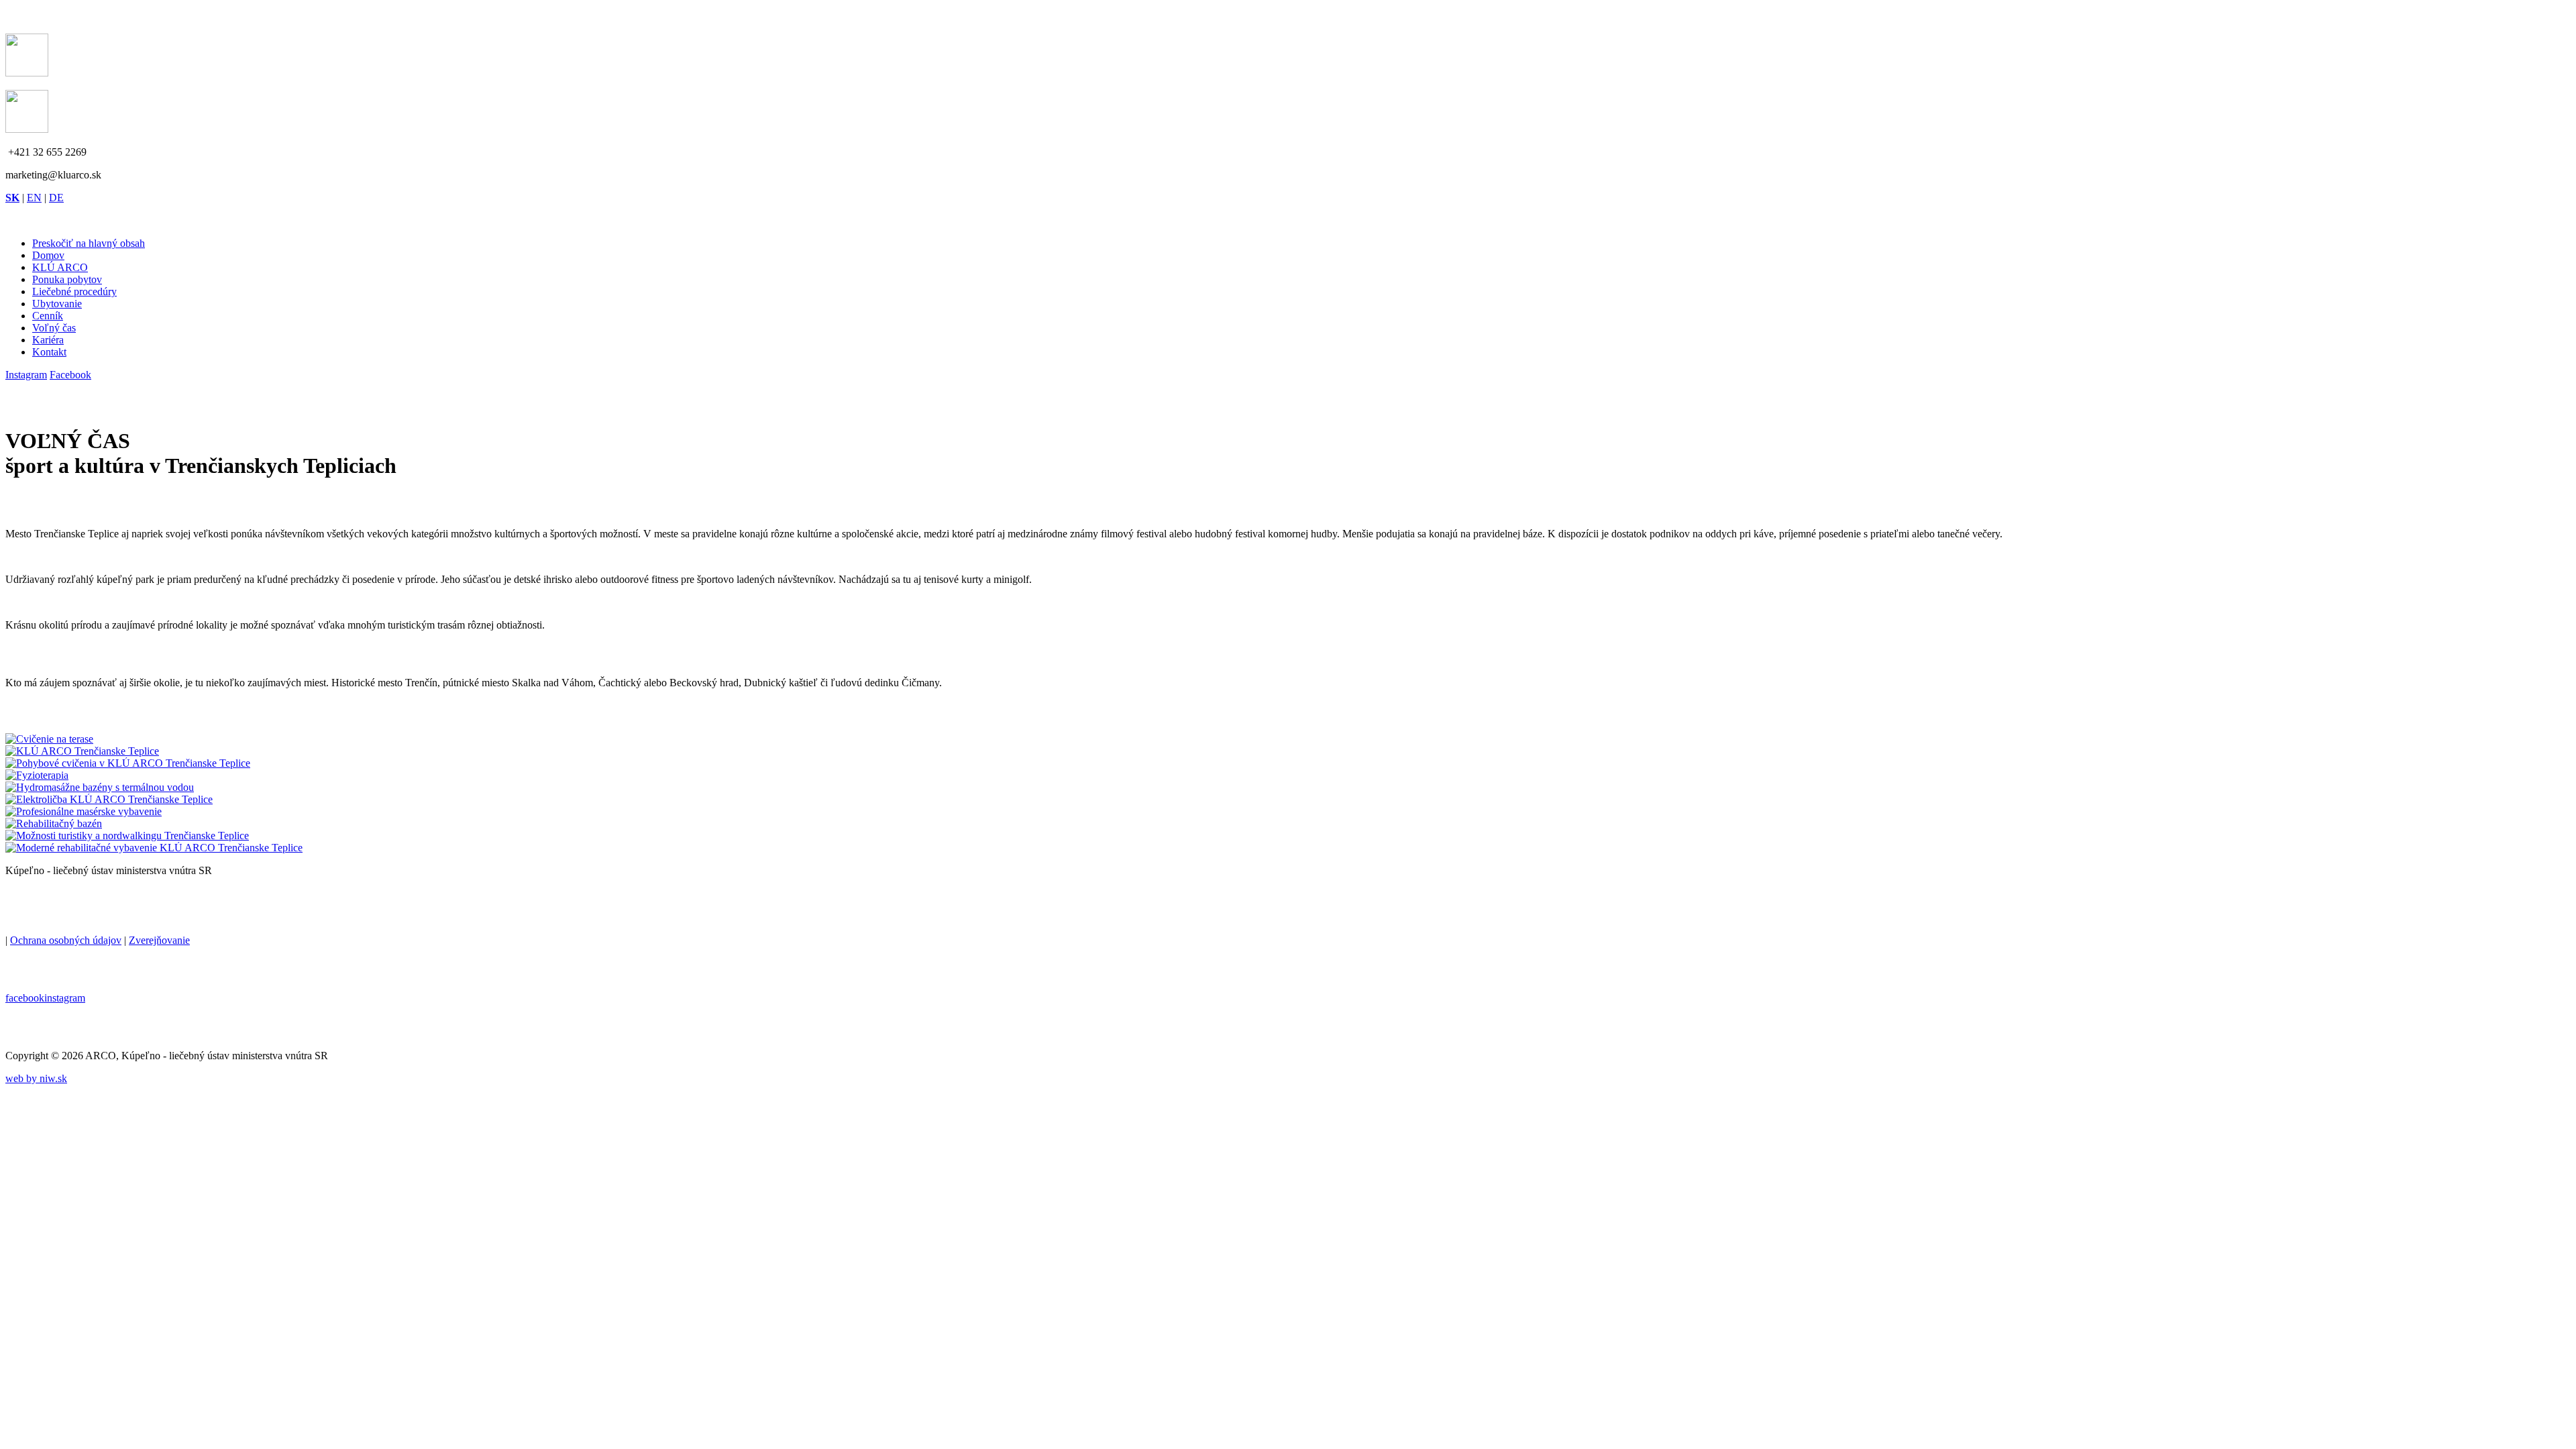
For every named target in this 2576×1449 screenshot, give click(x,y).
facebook (25, 998)
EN (34, 198)
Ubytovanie (57, 304)
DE (56, 198)
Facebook (70, 375)
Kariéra (48, 340)
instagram (65, 998)
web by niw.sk (36, 1078)
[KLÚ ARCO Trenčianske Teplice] (49, 739)
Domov (48, 255)
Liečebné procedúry (74, 291)
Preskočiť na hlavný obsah (89, 243)
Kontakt (49, 352)
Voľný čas (54, 328)
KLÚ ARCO (60, 267)
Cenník (48, 316)
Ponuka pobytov (67, 279)
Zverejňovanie (159, 940)
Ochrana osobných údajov (66, 940)
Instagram (26, 375)
